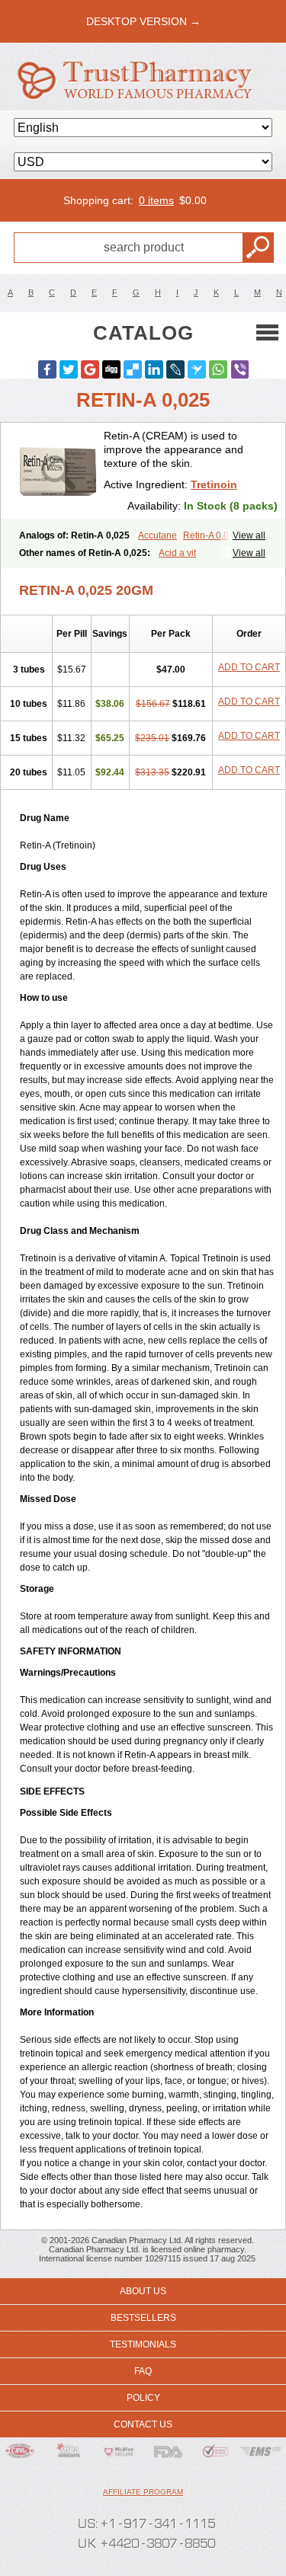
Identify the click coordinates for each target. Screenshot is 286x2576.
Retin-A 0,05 (209, 535)
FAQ (143, 2371)
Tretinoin (214, 484)
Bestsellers (143, 2318)
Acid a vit (177, 553)
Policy (143, 2398)
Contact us (143, 2424)
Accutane (157, 535)
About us (143, 2291)
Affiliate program (143, 2492)
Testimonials (143, 2344)
